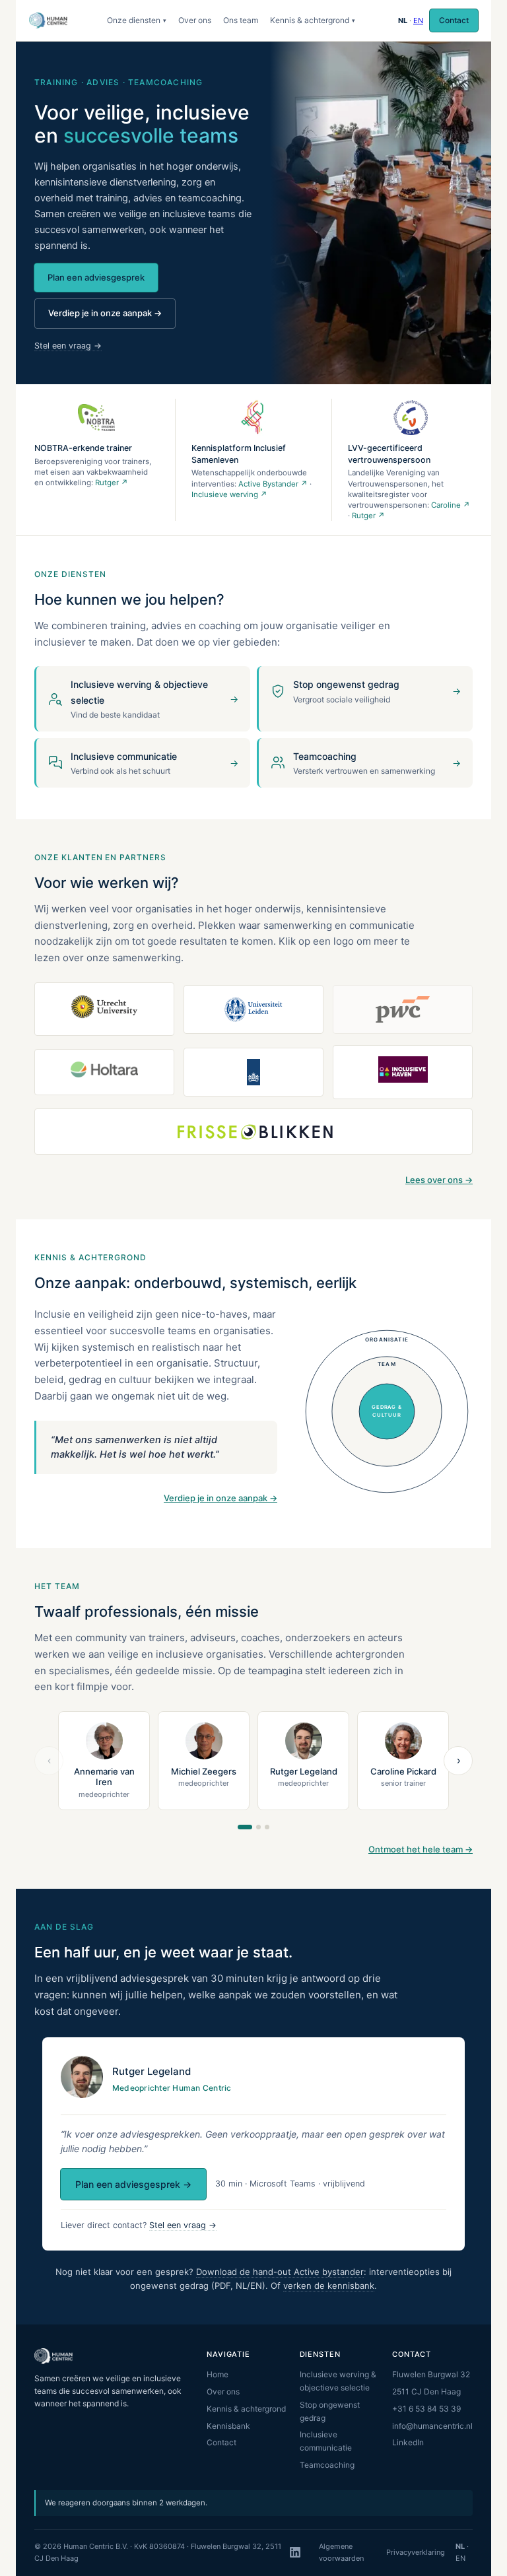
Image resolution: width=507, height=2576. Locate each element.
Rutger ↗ (112, 483)
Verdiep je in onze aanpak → (105, 313)
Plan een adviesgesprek (96, 277)
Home (218, 2374)
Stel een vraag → (68, 346)
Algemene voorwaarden (341, 2552)
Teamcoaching (327, 2465)
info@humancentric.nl (432, 2426)
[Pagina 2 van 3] (258, 1827)
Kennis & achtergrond (313, 20)
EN (418, 20)
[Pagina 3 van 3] (267, 1827)
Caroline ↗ (451, 505)
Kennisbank (228, 2426)
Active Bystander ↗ (273, 484)
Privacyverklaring (416, 2552)
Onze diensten (137, 20)
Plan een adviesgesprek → (133, 2184)
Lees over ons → (439, 1180)
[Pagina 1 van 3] (245, 1827)
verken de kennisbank (329, 2286)
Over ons (195, 20)
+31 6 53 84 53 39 (426, 2409)
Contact (454, 20)
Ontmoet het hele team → (421, 1849)
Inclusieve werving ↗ (229, 494)
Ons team (241, 20)
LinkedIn (408, 2442)
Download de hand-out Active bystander (280, 2272)
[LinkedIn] (295, 2552)
